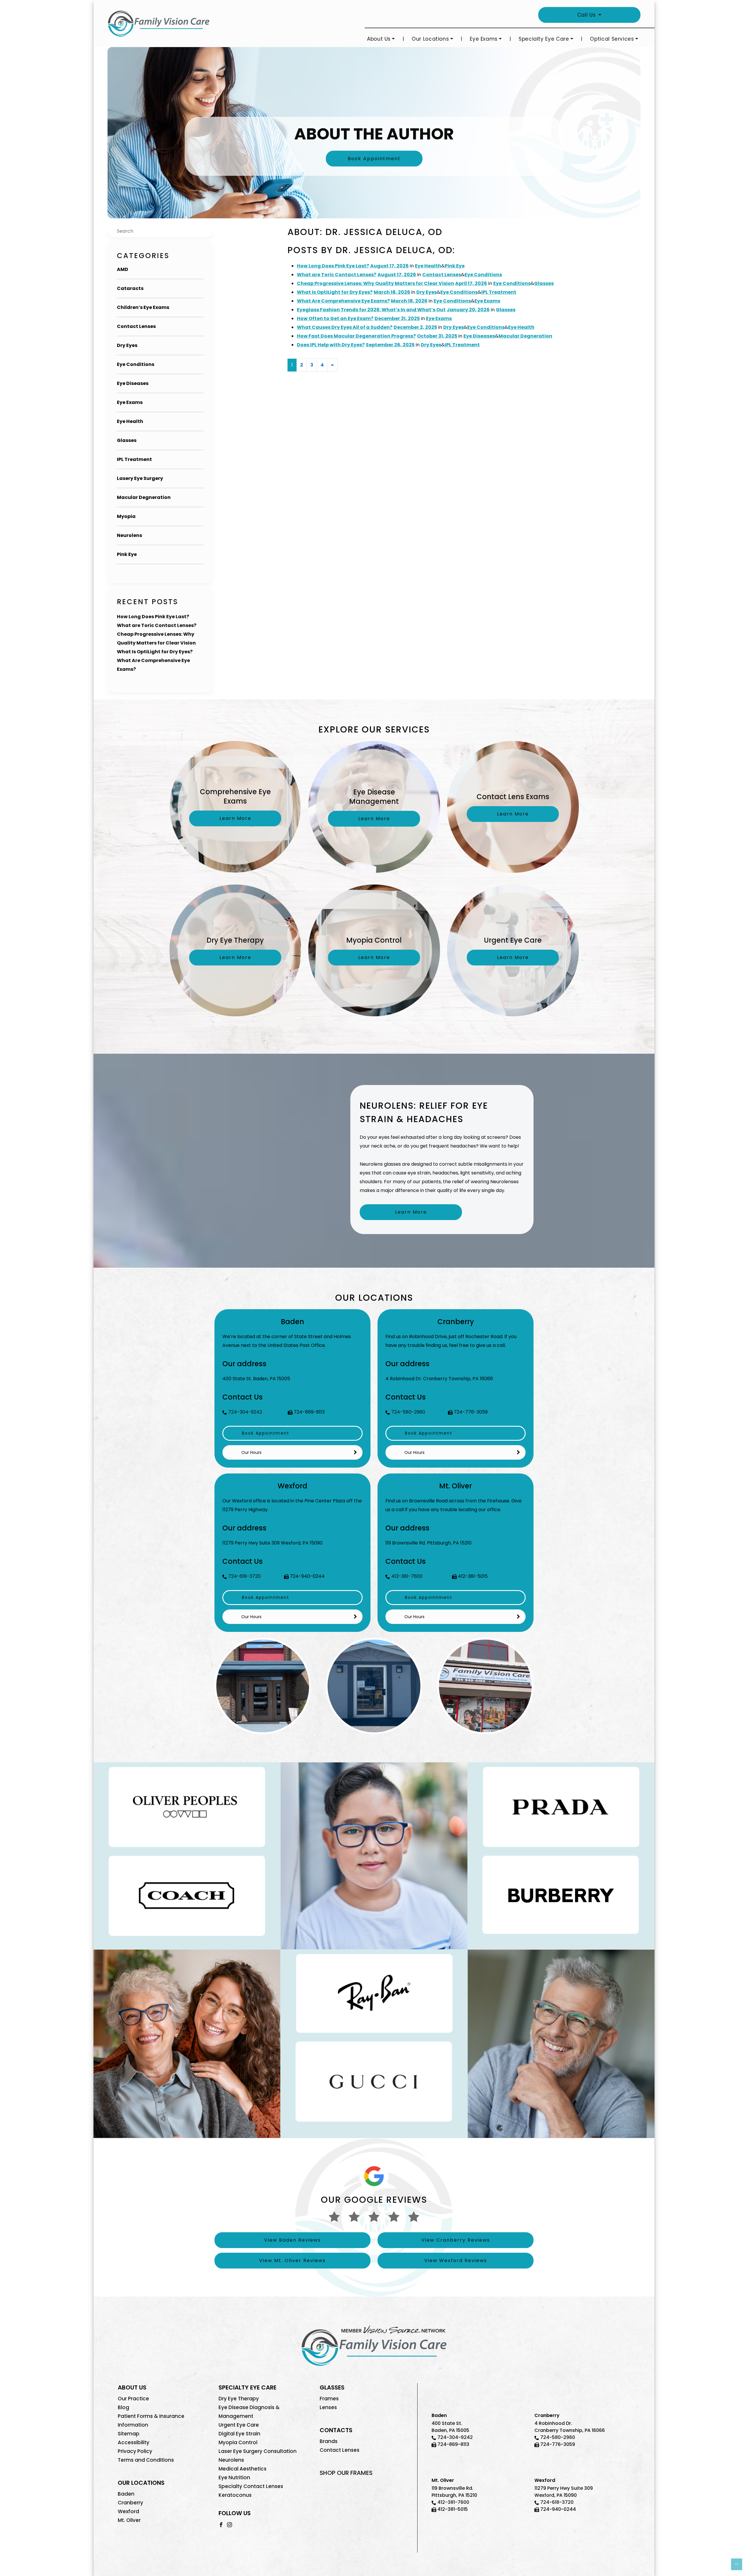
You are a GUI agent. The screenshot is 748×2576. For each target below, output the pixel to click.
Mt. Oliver (129, 2520)
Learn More (411, 1212)
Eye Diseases (133, 383)
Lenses (328, 2407)
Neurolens (129, 535)
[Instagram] (230, 2524)
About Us (379, 39)
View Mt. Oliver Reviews (292, 2260)
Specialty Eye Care (544, 39)
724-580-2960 (408, 1412)
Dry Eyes (127, 345)
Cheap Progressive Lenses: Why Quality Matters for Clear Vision (375, 283)
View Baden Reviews (292, 2240)
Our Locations (430, 39)
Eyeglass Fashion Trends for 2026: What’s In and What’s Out (371, 310)
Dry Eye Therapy (239, 2399)
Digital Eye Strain (239, 2434)
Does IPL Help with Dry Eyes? (331, 345)
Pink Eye (127, 554)
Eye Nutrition (234, 2477)
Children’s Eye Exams (143, 307)
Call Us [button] (587, 15)
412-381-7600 (407, 1576)
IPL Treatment (134, 459)
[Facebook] (221, 2524)
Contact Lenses (136, 326)
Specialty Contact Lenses (251, 2486)
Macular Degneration (144, 497)
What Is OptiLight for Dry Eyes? (155, 652)
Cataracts (130, 288)
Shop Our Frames (346, 2473)
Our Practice (133, 2399)
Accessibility (134, 2442)
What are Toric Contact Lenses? (157, 625)
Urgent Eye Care (239, 2425)
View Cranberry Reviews (456, 2240)
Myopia (126, 516)
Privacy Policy (135, 2451)
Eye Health (130, 421)
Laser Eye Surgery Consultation (258, 2451)
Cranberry (130, 2503)
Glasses (127, 440)
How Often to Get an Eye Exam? (335, 318)
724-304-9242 (245, 1412)
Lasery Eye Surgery (140, 478)
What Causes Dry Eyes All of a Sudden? (345, 327)
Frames (329, 2399)
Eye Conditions (136, 364)
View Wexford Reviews (456, 2260)
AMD (123, 269)
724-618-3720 (244, 1576)
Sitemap (129, 2434)
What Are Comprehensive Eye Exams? (343, 301)
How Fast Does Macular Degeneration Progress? (356, 336)
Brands (329, 2441)
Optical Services (612, 39)
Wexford (128, 2511)
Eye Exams (484, 39)
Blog (123, 2407)
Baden (126, 2494)
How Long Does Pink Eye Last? (153, 617)
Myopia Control (238, 2442)
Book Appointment (374, 159)
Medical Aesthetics (243, 2469)
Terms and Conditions (146, 2460)
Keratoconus (235, 2495)
